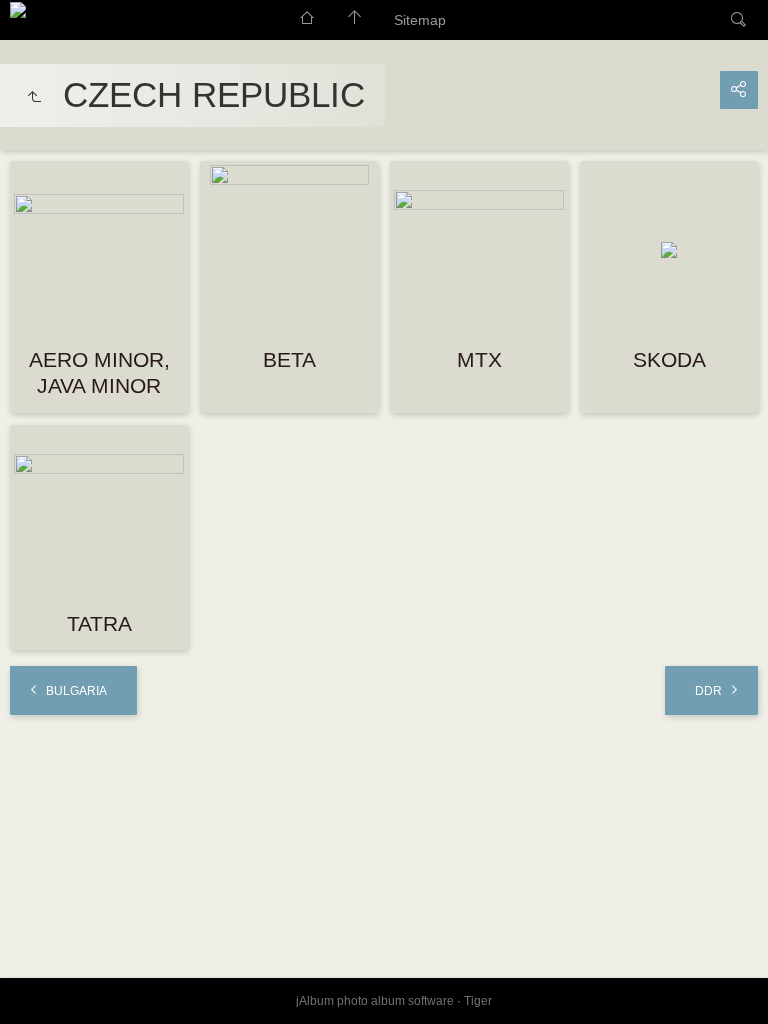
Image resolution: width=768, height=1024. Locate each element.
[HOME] (18, 9)
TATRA (99, 623)
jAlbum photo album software (375, 1001)
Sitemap (420, 20)
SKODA (669, 359)
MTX (479, 359)
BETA (289, 359)
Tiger (478, 1001)
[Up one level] (34, 98)
